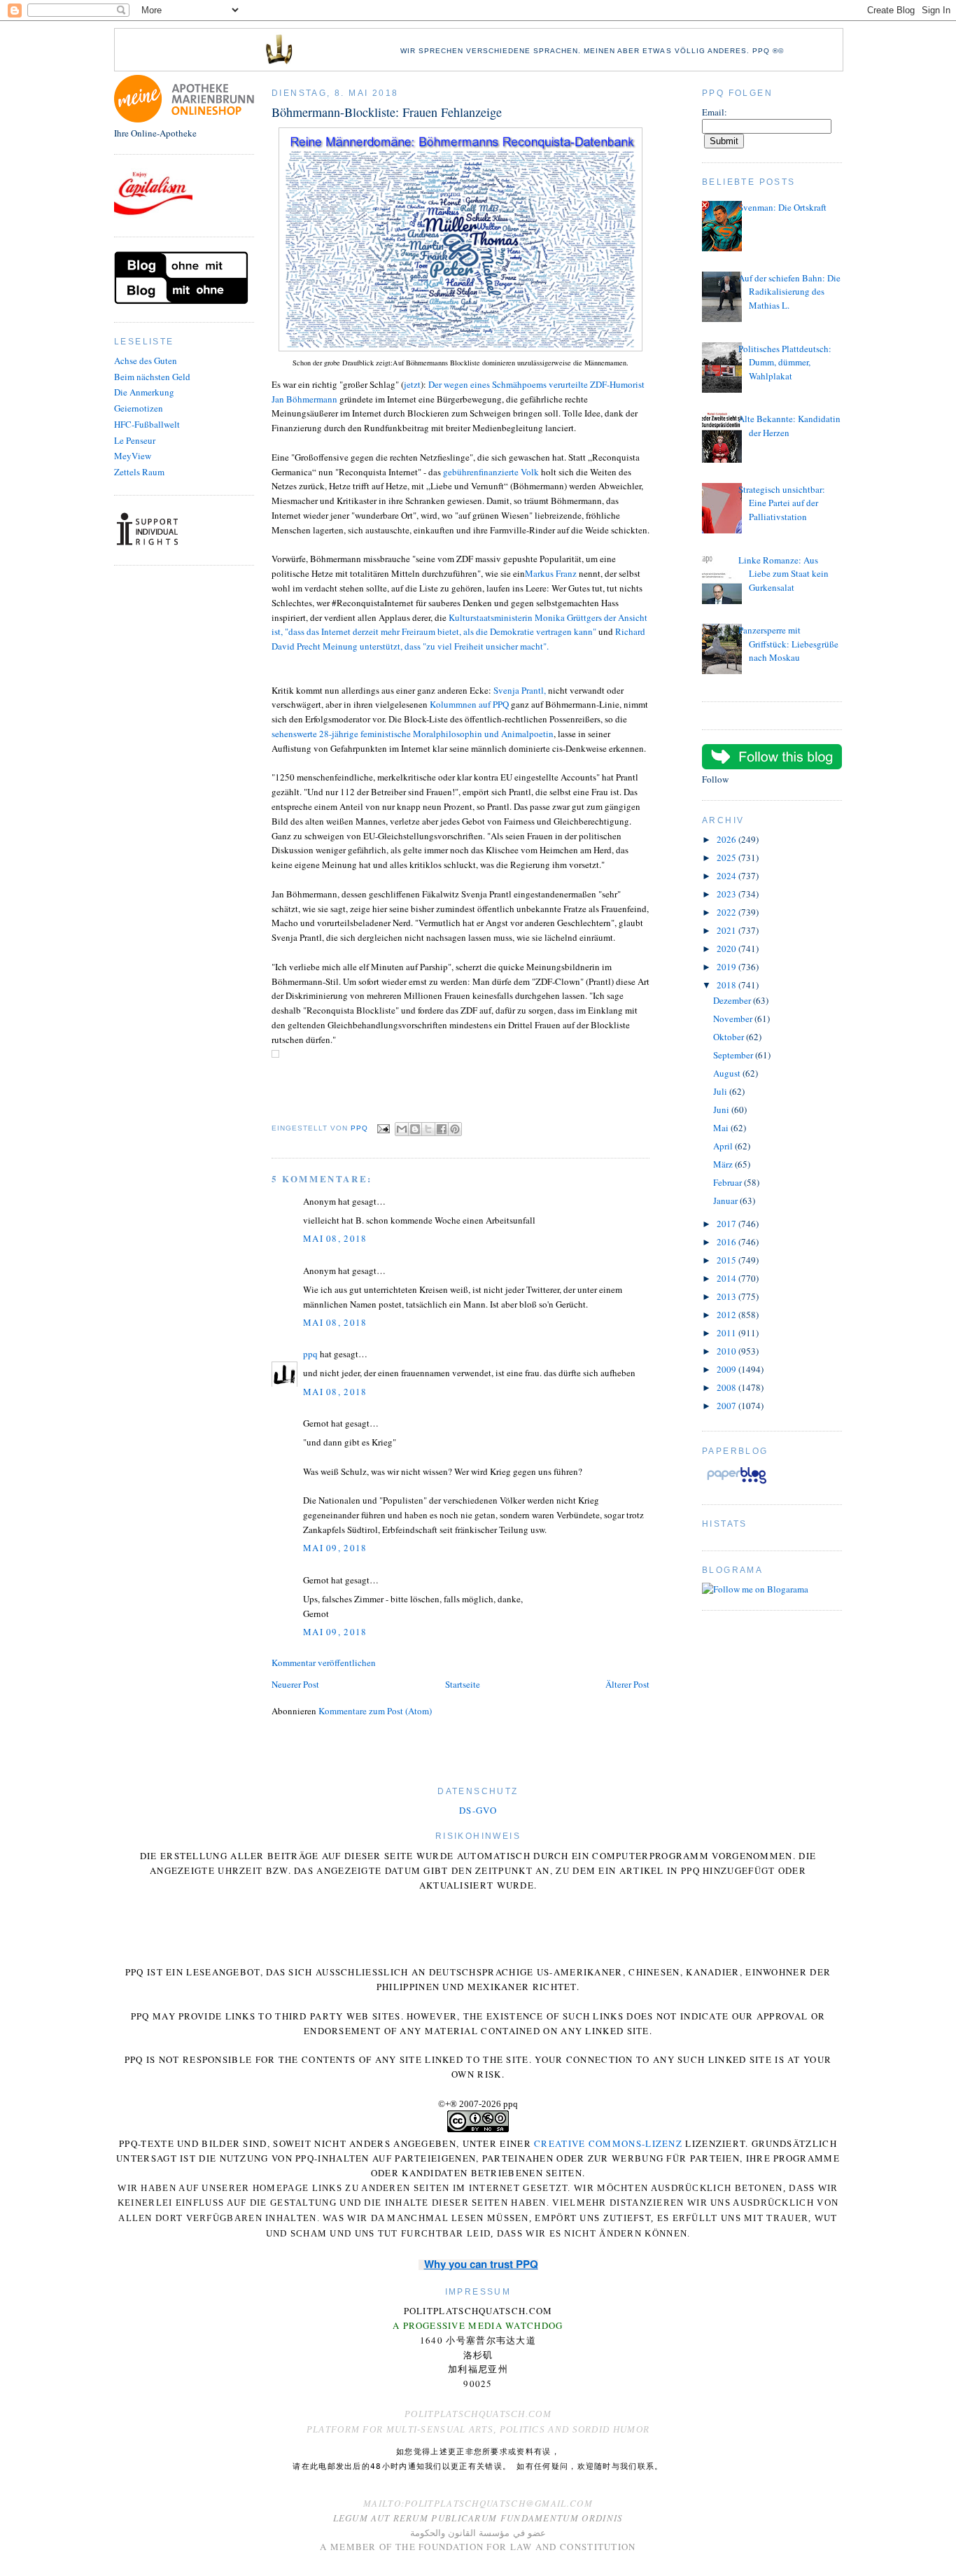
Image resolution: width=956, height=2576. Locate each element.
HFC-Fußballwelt (147, 424)
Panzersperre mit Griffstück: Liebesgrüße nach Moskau (788, 644)
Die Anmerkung (144, 392)
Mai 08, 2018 (335, 1238)
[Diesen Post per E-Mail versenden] (402, 1129)
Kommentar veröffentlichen (324, 1662)
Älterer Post (627, 1684)
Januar (726, 1200)
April (724, 1146)
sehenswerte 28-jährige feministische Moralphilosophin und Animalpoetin (413, 734)
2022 (727, 912)
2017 (727, 1224)
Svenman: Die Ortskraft (782, 207)
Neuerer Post (295, 1684)
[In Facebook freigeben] (442, 1129)
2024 (727, 876)
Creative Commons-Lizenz (608, 2143)
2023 (727, 894)
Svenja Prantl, (520, 690)
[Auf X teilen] (428, 1129)
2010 (727, 1351)
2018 (727, 985)
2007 (727, 1406)
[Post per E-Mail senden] (383, 1128)
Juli (721, 1091)
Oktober (730, 1037)
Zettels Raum (139, 472)
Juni (722, 1109)
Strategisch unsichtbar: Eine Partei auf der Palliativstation (782, 503)
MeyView (133, 456)
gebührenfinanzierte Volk (491, 472)
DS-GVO (478, 1810)
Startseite (463, 1684)
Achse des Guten (146, 360)
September (734, 1055)
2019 (727, 967)
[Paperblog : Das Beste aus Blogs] (737, 1483)
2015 (727, 1260)
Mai (722, 1128)
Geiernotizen (139, 408)
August (728, 1073)
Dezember (733, 1000)
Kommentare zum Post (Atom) (375, 1711)
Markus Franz (551, 573)
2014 (727, 1278)
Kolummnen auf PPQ (469, 704)
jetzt (412, 384)
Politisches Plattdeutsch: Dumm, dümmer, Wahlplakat (785, 362)
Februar (729, 1182)
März (724, 1164)
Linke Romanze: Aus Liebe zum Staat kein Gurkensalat (783, 574)
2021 (727, 930)
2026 (727, 839)
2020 (727, 948)
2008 (727, 1387)
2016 (727, 1242)
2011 (727, 1333)
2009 (727, 1369)
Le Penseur (135, 440)
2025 (727, 857)
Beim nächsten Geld (152, 377)
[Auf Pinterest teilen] (455, 1129)
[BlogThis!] (415, 1129)
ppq (310, 1354)
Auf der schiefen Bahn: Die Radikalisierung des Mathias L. (789, 292)
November (734, 1018)
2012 (727, 1315)
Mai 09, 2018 (335, 1548)
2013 (727, 1296)
